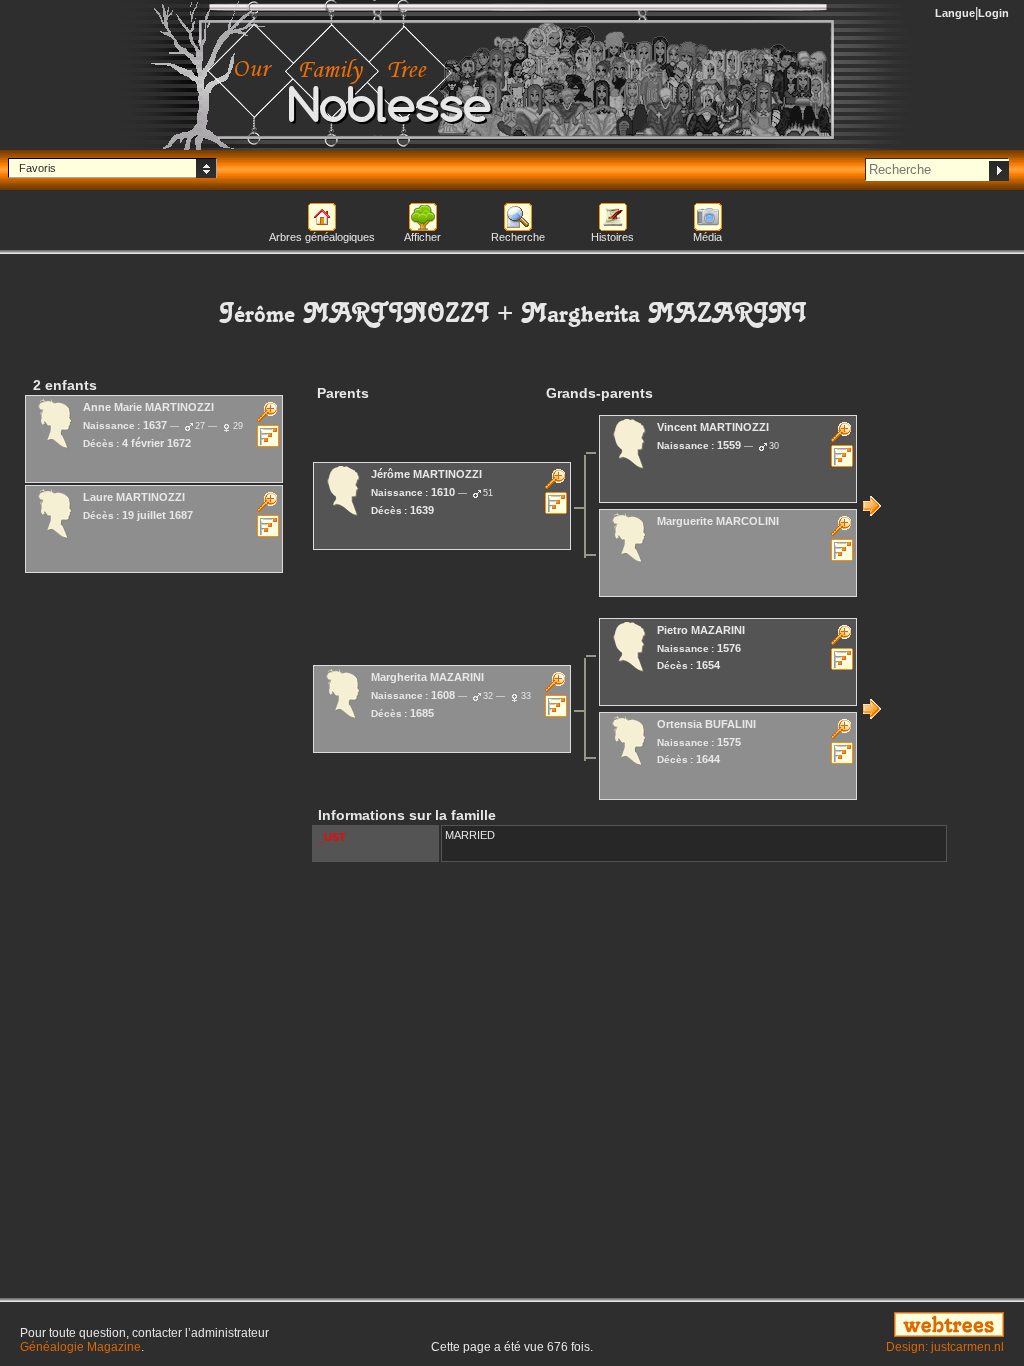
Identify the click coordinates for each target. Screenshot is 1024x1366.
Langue (955, 13)
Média (707, 237)
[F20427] (872, 709)
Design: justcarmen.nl (945, 1347)
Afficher (422, 237)
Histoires (612, 237)
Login (993, 13)
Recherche (518, 237)
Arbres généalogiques (322, 237)
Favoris (37, 168)
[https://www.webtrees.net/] (853, 1326)
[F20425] (872, 506)
